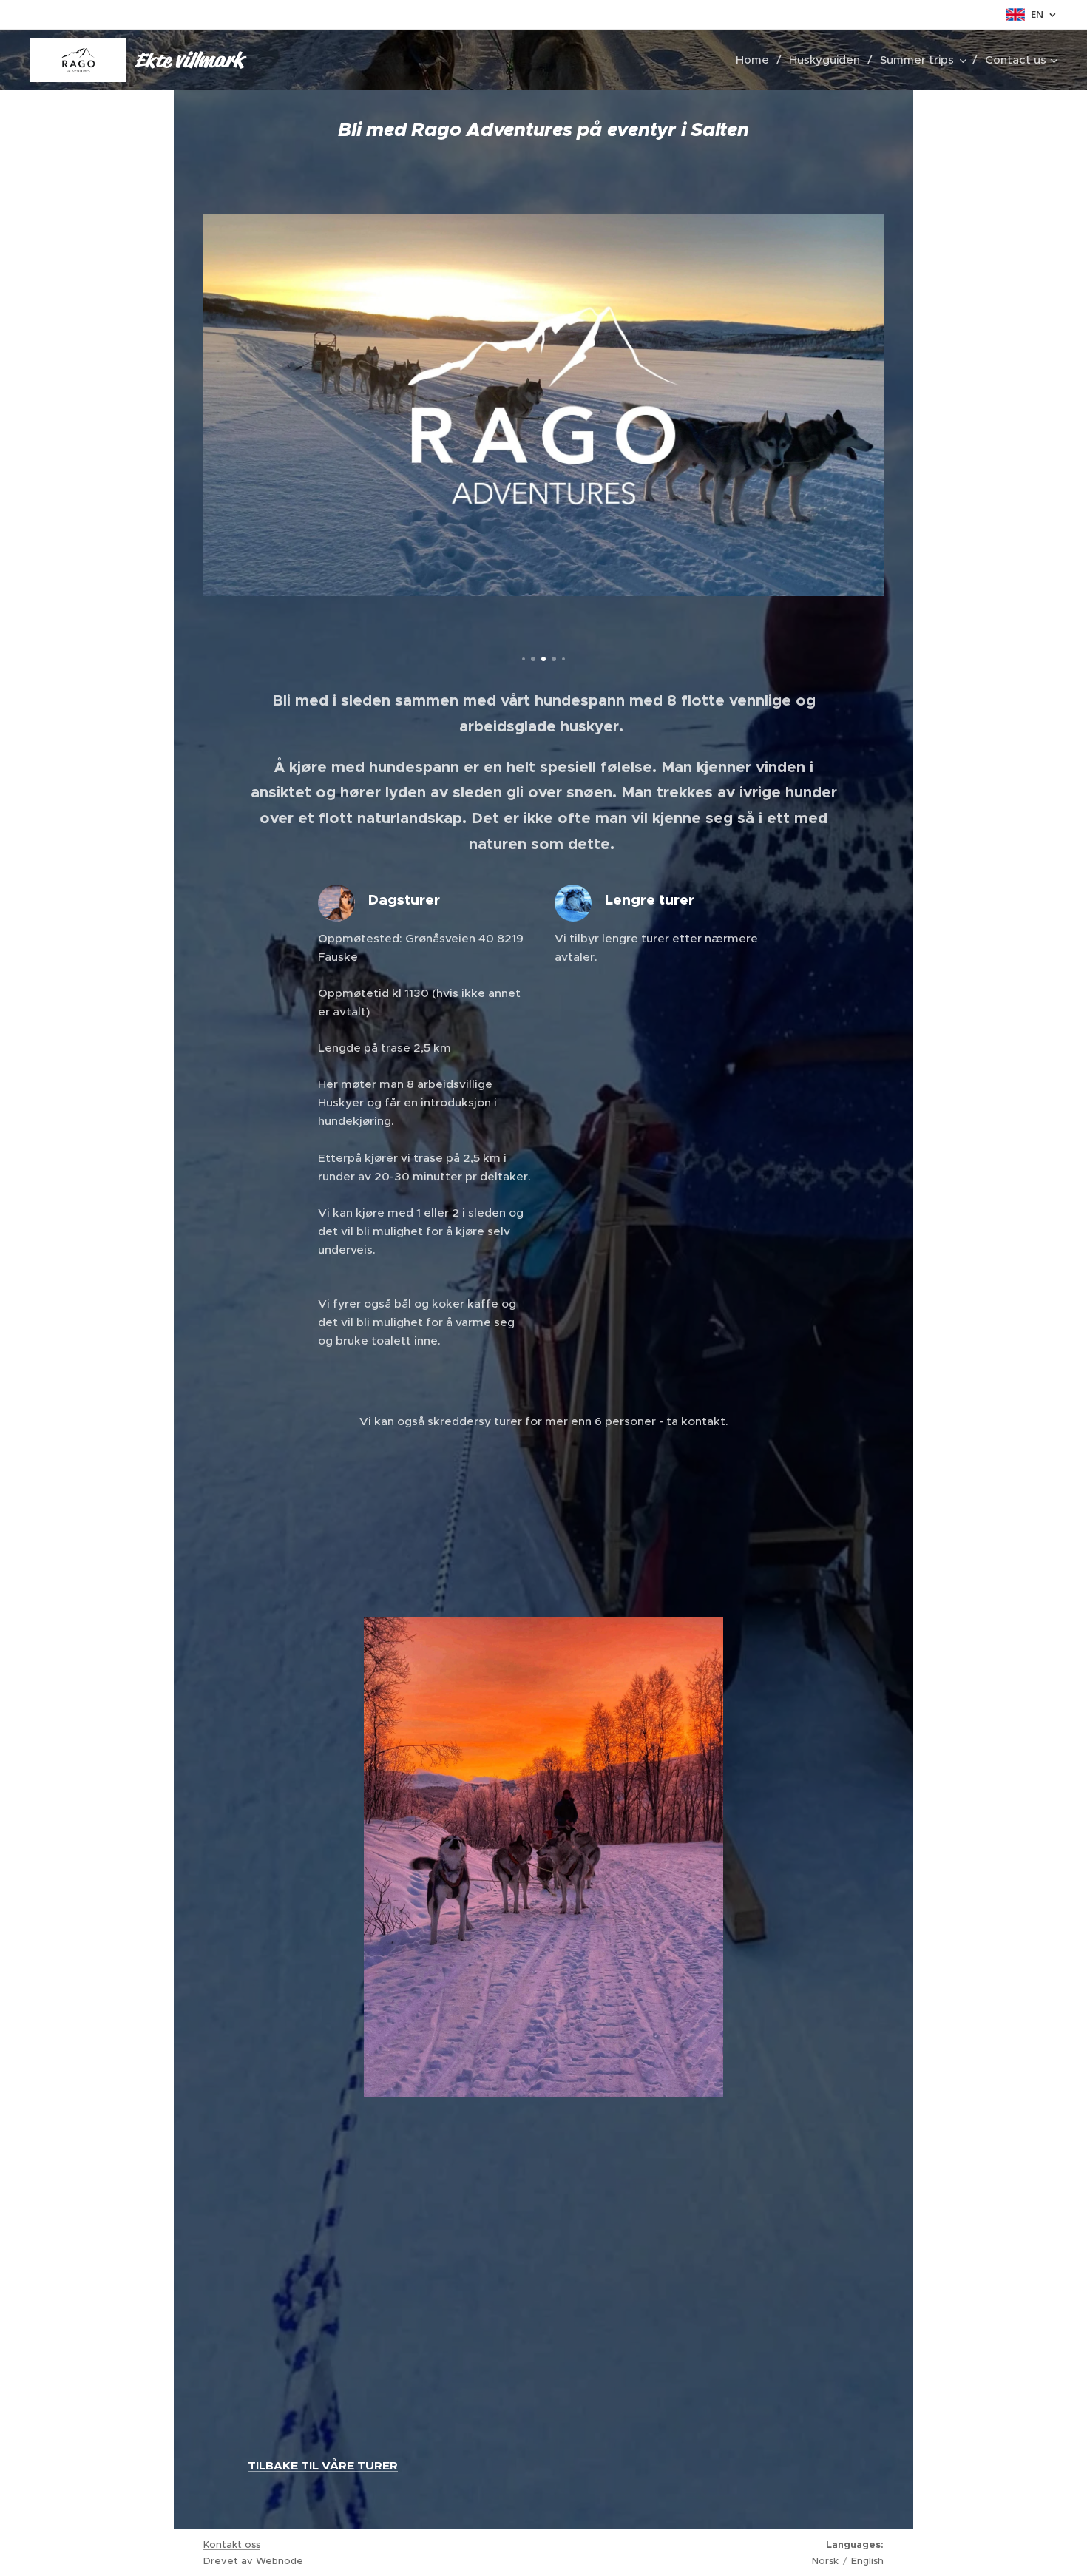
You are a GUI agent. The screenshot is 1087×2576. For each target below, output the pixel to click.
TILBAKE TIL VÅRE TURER (323, 2466)
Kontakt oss (232, 2545)
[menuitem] (757, 60)
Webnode (280, 2561)
